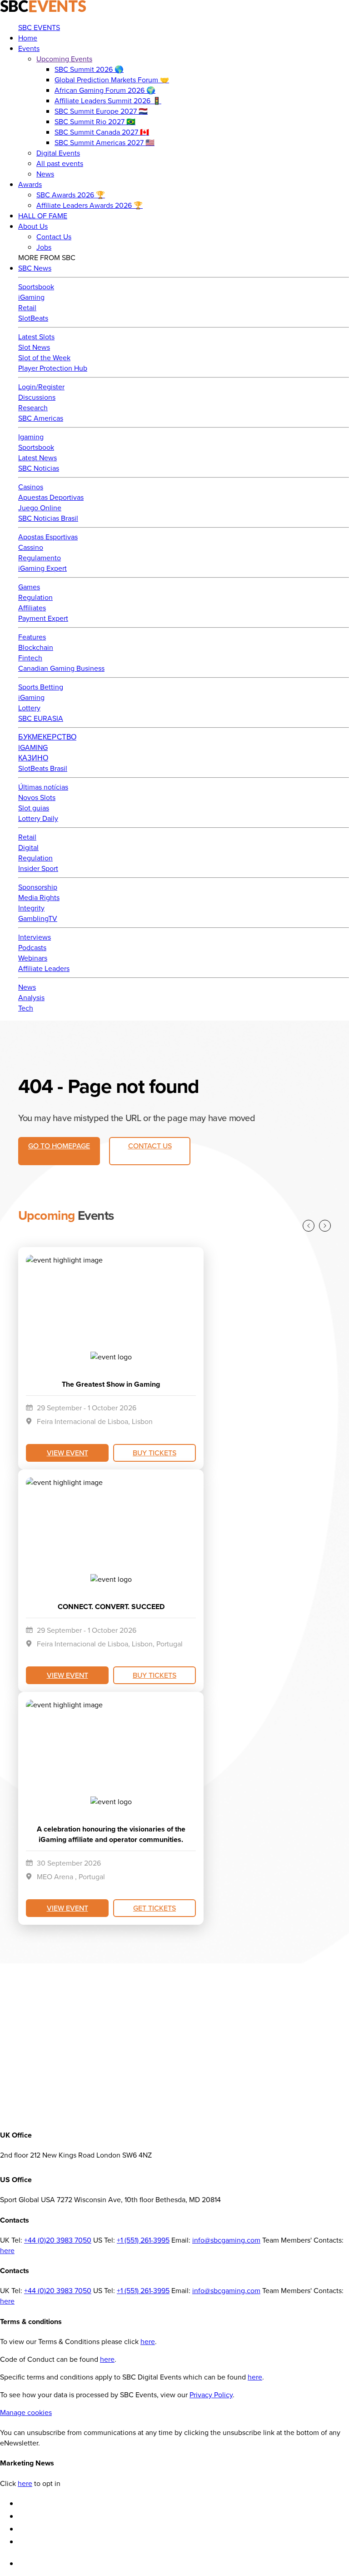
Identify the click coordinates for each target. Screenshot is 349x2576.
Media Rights (39, 898)
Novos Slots (37, 797)
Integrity (31, 908)
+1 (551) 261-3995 (143, 2240)
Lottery (29, 708)
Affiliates (32, 608)
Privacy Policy (211, 2395)
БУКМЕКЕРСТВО (47, 737)
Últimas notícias (43, 787)
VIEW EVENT (67, 1453)
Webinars (33, 958)
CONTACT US (150, 1146)
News (27, 987)
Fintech (30, 658)
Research (33, 408)
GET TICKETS (155, 1908)
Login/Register (41, 387)
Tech (26, 1008)
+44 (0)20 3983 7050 (58, 2240)
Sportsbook (36, 287)
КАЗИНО (33, 758)
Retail (27, 308)
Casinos (31, 487)
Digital (28, 848)
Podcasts (32, 948)
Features (32, 637)
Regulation (35, 597)
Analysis (31, 998)
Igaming (31, 437)
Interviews (35, 937)
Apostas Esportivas (48, 537)
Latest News (37, 458)
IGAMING (33, 747)
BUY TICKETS (155, 1453)
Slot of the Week (44, 358)
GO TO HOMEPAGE (59, 1146)
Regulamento (40, 558)
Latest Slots (36, 337)
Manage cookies (26, 2412)
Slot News (34, 347)
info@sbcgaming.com (226, 2240)
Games (29, 587)
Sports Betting (41, 687)
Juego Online (40, 508)
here (7, 2251)
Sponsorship (38, 887)
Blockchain (36, 647)
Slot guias (34, 808)
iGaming (31, 297)
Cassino (31, 547)
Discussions (37, 397)
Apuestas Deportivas (51, 497)
